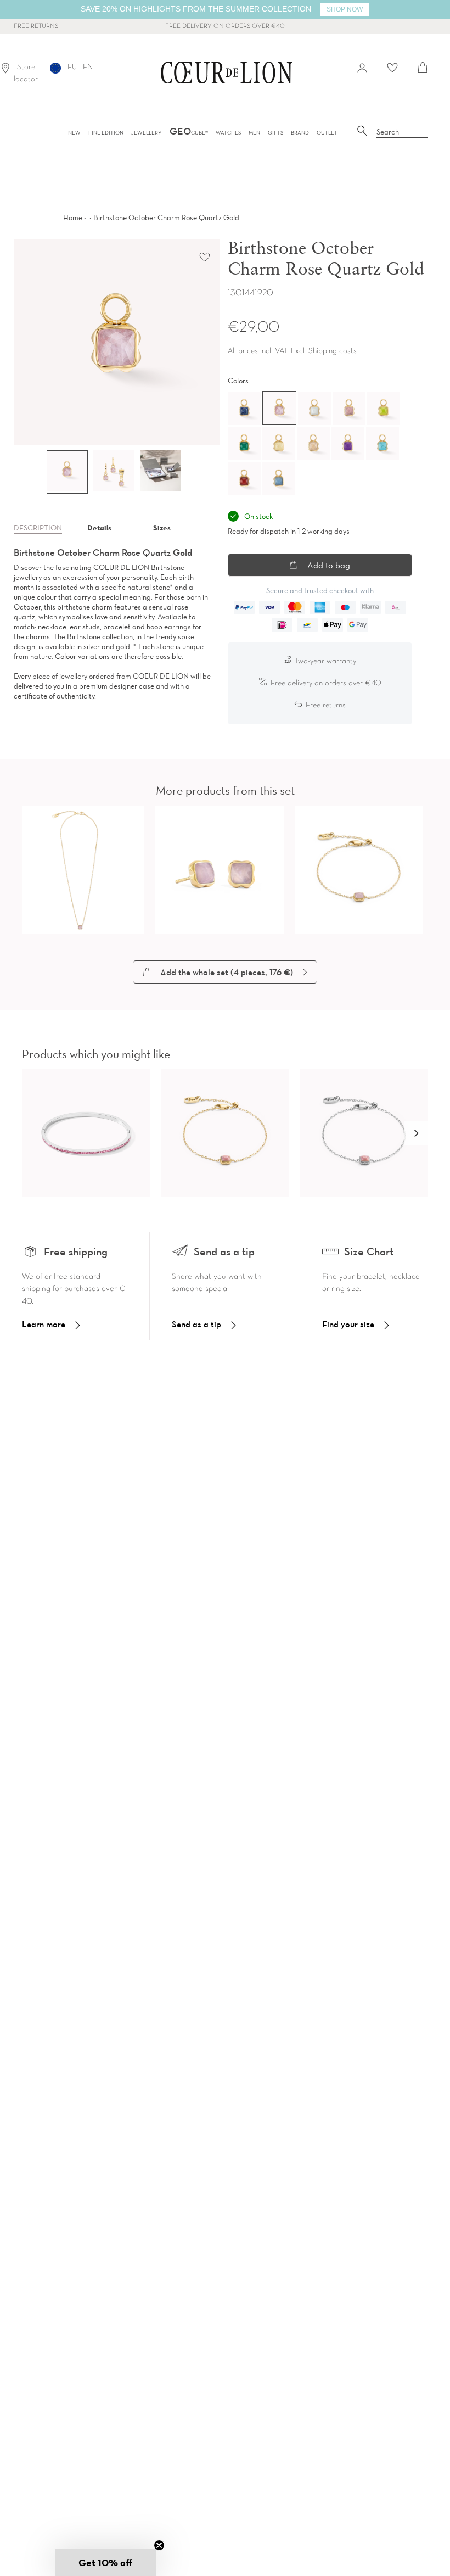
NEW (74, 133)
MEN (254, 133)
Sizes (162, 528)
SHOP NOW (345, 9)
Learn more (44, 1324)
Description (38, 528)
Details (99, 528)
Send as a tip (196, 1324)
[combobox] (402, 132)
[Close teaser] (159, 2545)
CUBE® (189, 133)
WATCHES (228, 133)
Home (73, 217)
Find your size (348, 1324)
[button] (416, 1133)
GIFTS (275, 133)
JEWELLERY (147, 133)
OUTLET (327, 133)
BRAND (300, 133)
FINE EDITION (106, 133)
